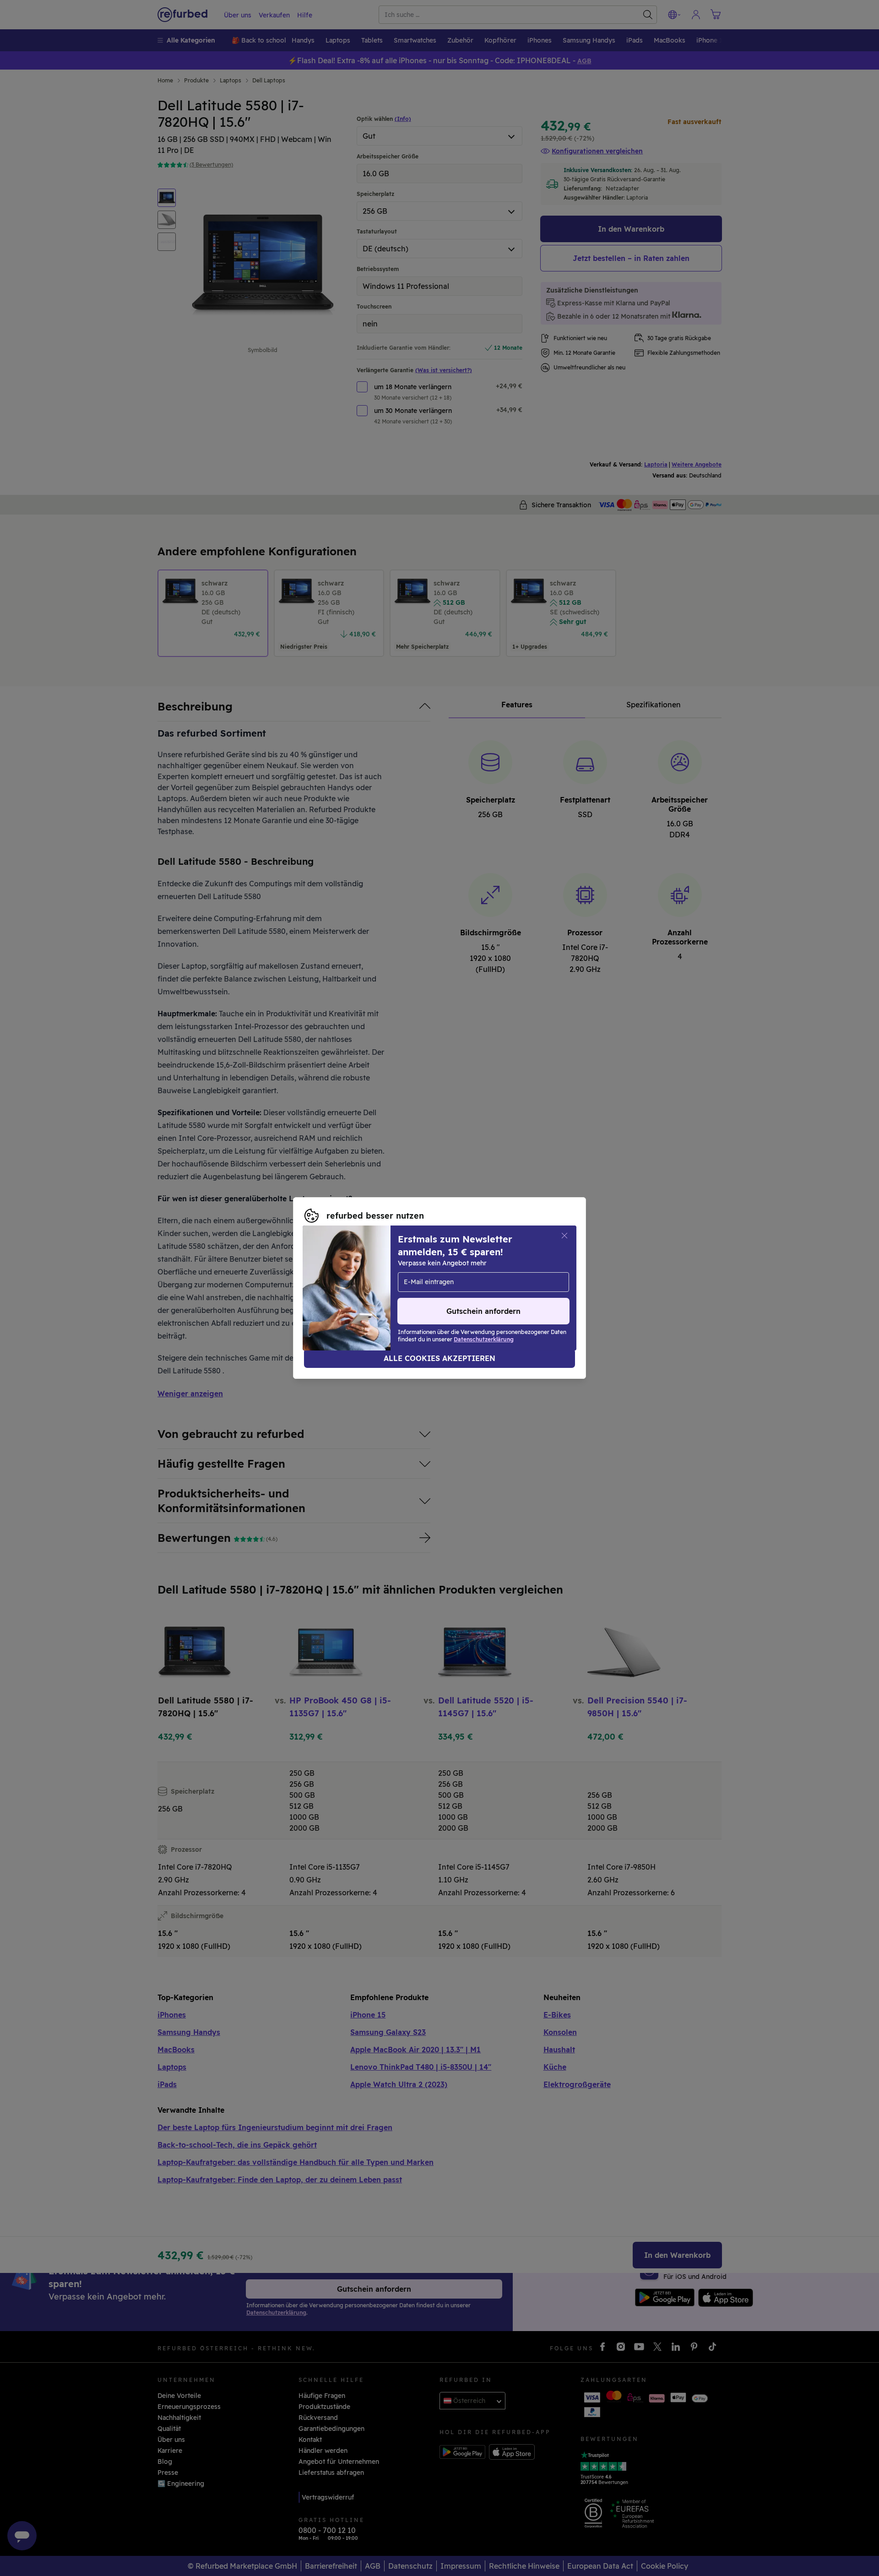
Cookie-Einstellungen (524, 1274)
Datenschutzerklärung (461, 1283)
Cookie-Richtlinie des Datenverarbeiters (368, 1293)
